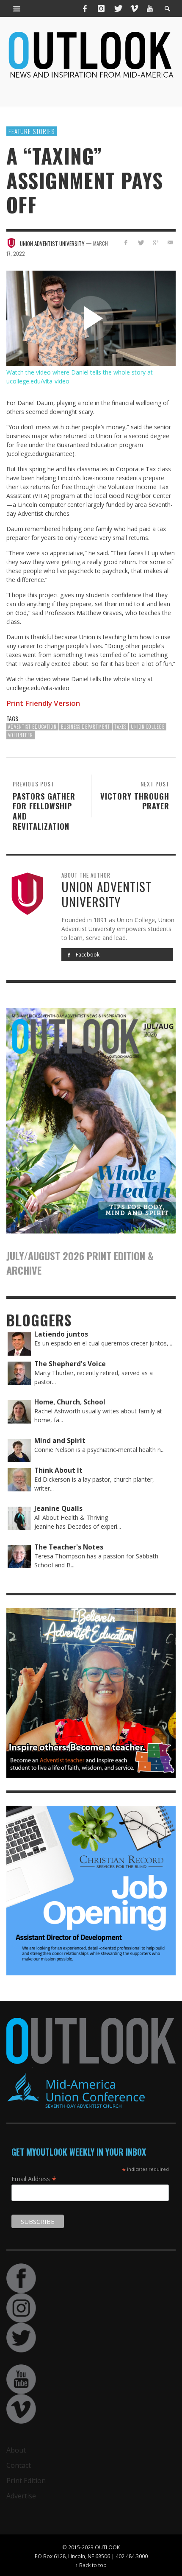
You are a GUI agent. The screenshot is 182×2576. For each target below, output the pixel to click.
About (16, 2450)
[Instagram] (101, 8)
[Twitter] (118, 8)
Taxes (120, 727)
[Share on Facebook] (126, 242)
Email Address (34, 2179)
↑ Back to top (91, 2565)
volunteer (21, 735)
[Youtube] (150, 8)
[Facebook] (85, 8)
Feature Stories (32, 131)
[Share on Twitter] (141, 242)
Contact (19, 2465)
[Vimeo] (134, 8)
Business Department (85, 727)
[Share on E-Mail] (170, 242)
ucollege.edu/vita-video (38, 688)
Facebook (87, 955)
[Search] (17, 8)
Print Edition (26, 2481)
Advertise (21, 2496)
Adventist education (32, 727)
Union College (148, 727)
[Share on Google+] (155, 242)
